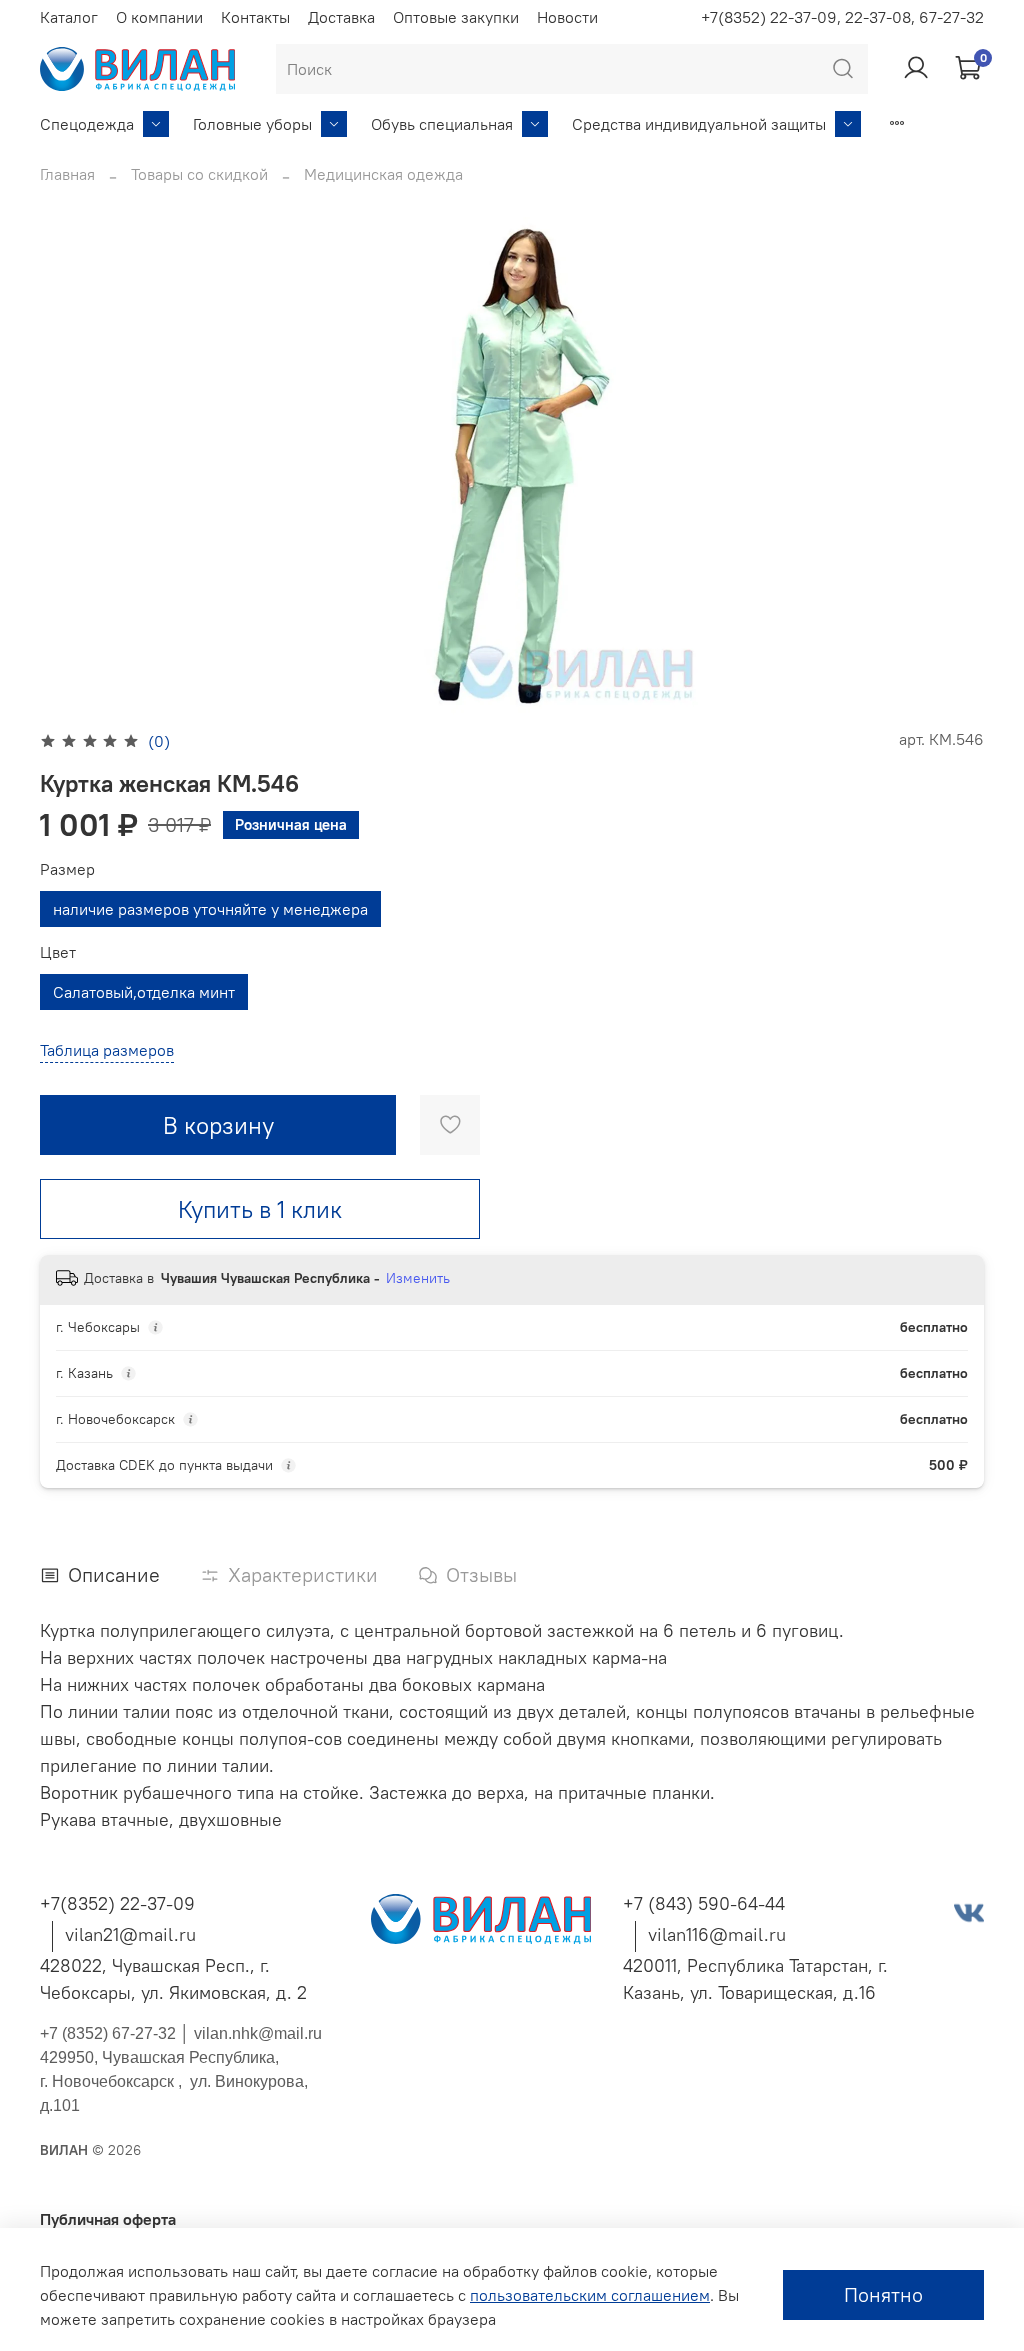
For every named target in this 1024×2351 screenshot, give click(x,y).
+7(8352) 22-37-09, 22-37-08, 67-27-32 (842, 17)
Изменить (418, 1278)
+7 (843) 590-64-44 (704, 1903)
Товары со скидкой (199, 174)
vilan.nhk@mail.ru (258, 2033)
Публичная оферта (108, 2219)
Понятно (883, 2294)
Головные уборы (252, 124)
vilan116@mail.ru (717, 1934)
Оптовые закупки (456, 17)
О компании (159, 17)
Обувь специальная (442, 124)
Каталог (69, 17)
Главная (67, 174)
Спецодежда (87, 124)
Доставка (341, 17)
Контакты (255, 17)
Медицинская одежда (383, 174)
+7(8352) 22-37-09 (117, 1903)
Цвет (58, 952)
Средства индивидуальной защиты (699, 124)
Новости (567, 17)
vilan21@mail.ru (130, 1934)
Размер (67, 869)
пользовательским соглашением (590, 2295)
